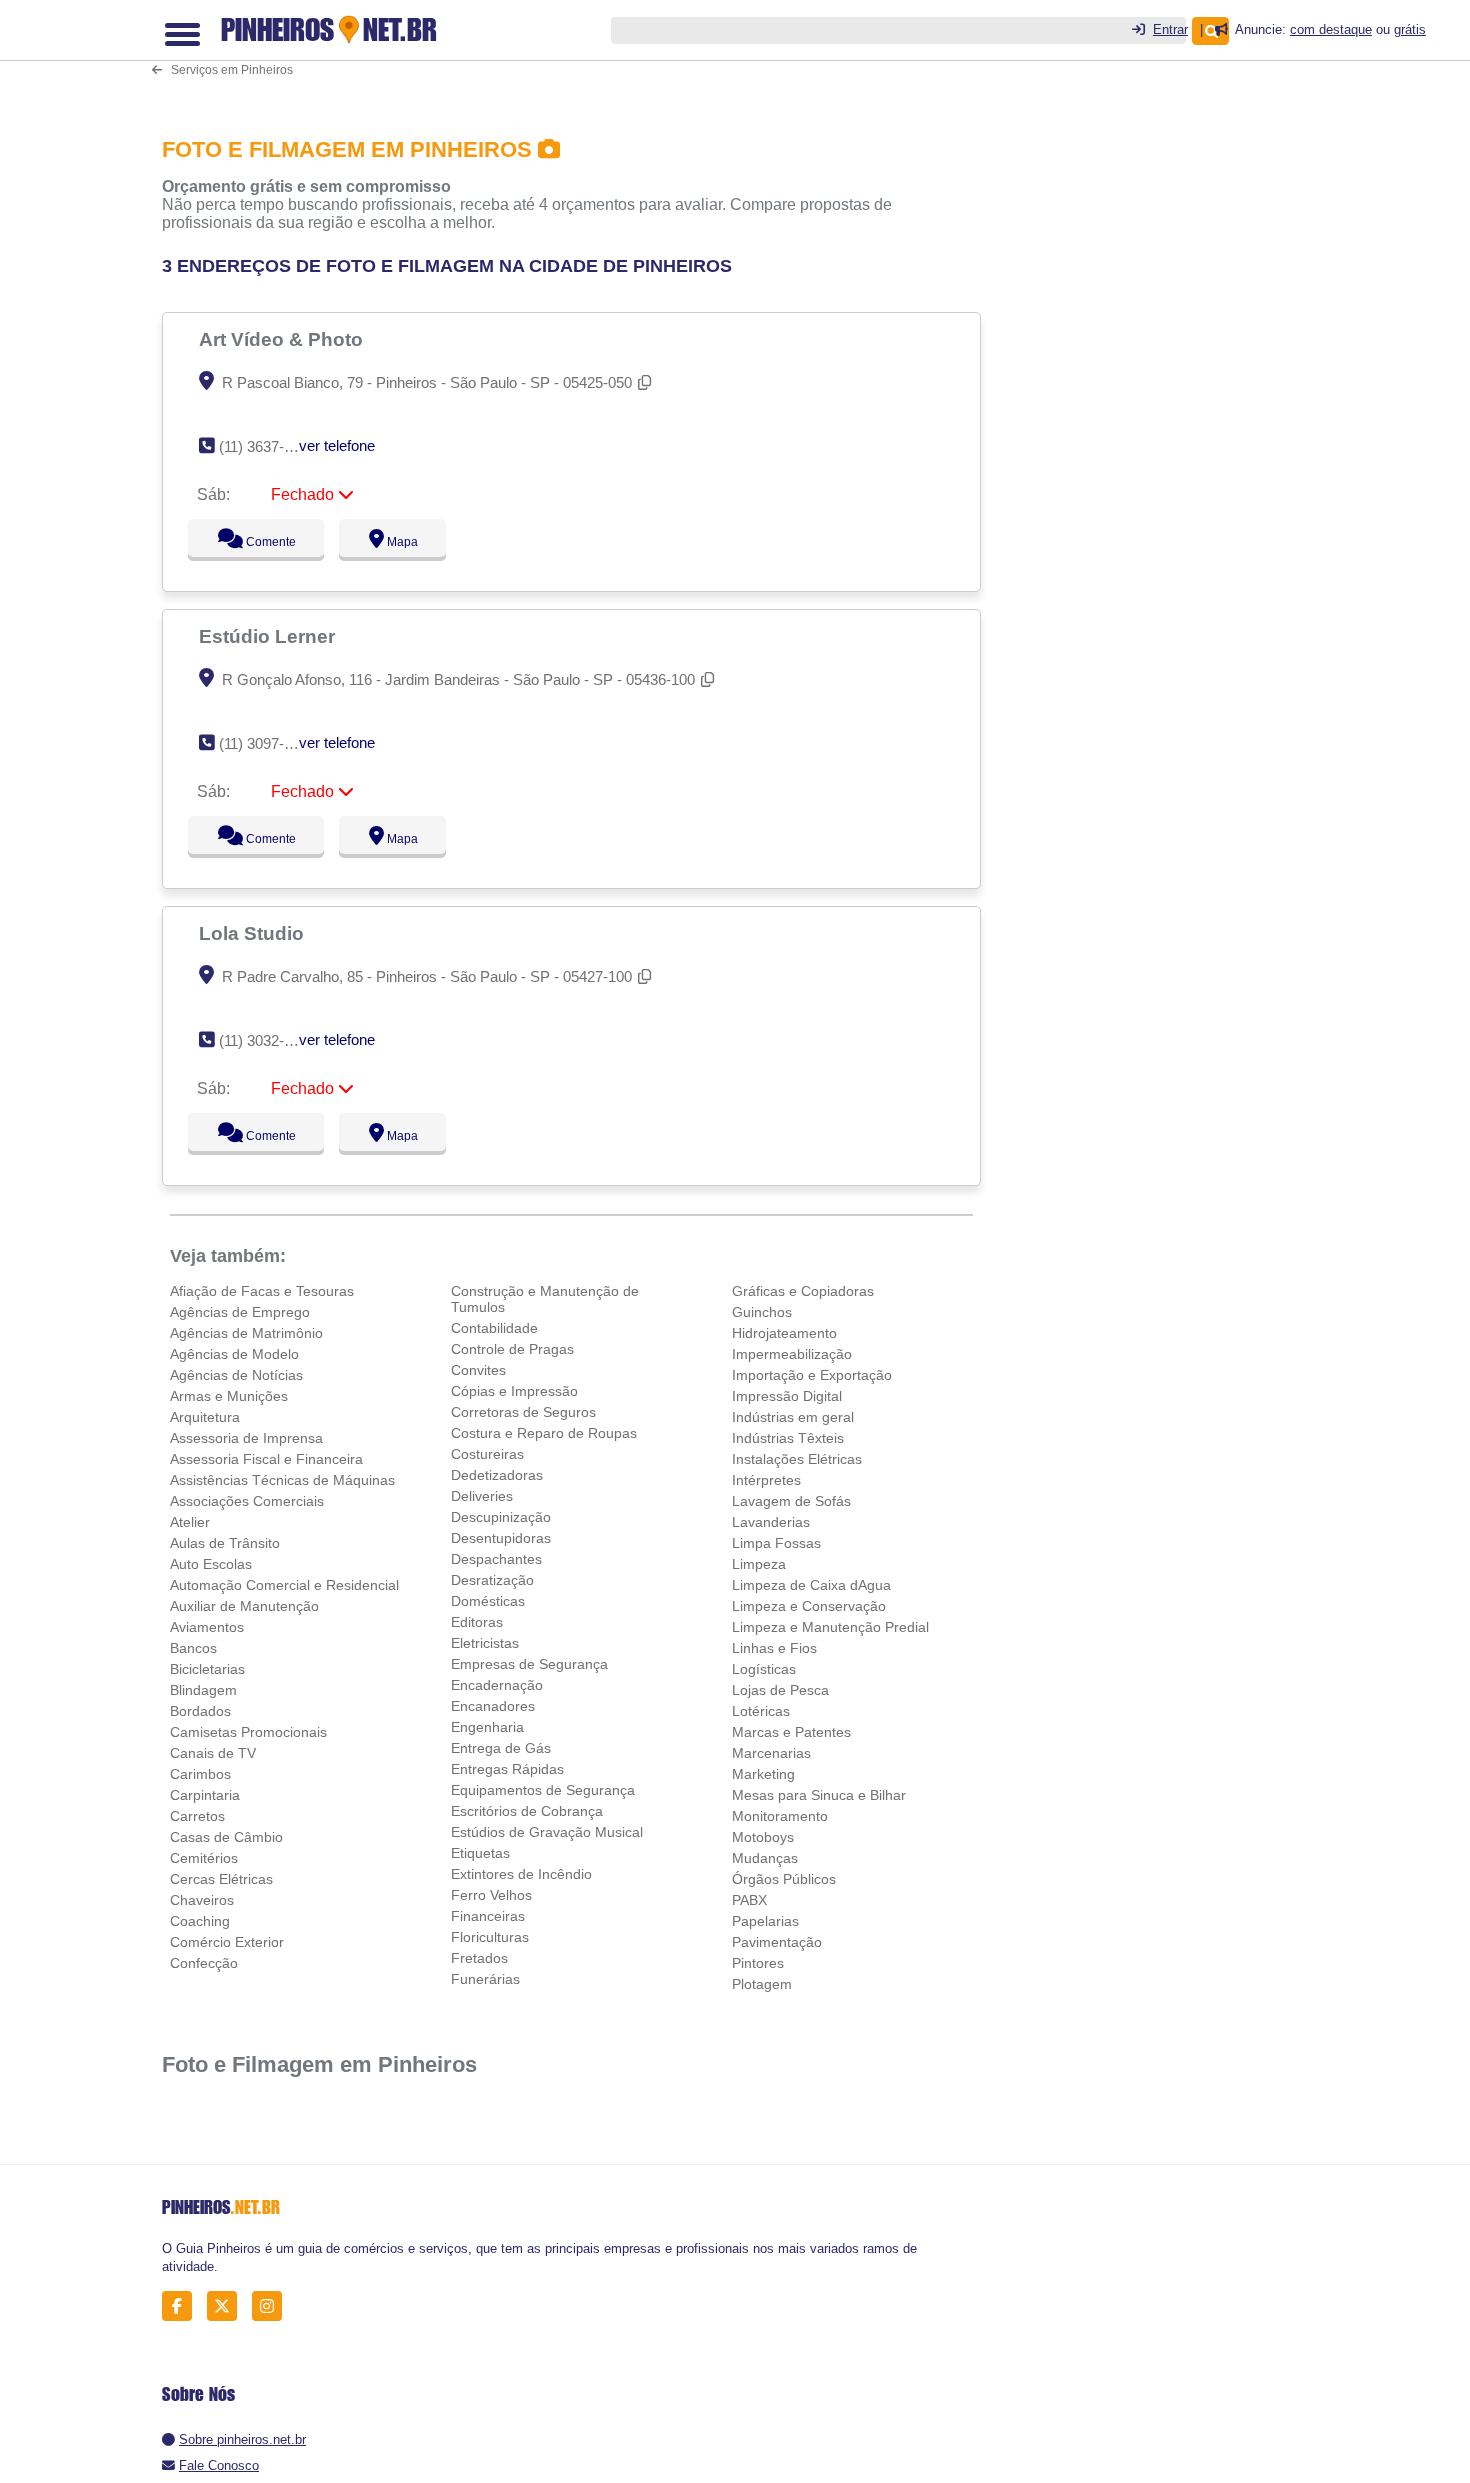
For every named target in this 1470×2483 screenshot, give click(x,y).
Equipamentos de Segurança (543, 1790)
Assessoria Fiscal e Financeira (266, 1459)
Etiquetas (480, 1853)
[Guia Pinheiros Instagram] (272, 2306)
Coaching (200, 1921)
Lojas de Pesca (780, 1690)
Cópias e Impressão (514, 1391)
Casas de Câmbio (226, 1837)
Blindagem (203, 1690)
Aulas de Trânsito (225, 1543)
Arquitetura (205, 1417)
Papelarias (765, 1921)
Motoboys (763, 1837)
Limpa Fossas (776, 1543)
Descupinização (501, 1517)
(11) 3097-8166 (267, 743)
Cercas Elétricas (221, 1879)
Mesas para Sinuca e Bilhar (819, 1795)
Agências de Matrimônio (246, 1333)
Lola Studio (254, 933)
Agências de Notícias (236, 1375)
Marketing (763, 1774)
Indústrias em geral (793, 1417)
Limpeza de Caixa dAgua (811, 1585)
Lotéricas (761, 1711)
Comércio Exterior (227, 1942)
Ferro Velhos (491, 1895)
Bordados (200, 1711)
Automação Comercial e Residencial (284, 1585)
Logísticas (764, 1669)
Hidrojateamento (784, 1333)
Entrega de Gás (501, 1748)
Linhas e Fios (774, 1648)
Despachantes (496, 1559)
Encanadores (493, 1706)
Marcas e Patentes (791, 1732)
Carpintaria (205, 1795)
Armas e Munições (229, 1396)
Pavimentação (777, 1942)
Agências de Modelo (234, 1354)
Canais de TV (213, 1753)
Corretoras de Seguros (523, 1412)
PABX (749, 1900)
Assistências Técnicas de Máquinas (282, 1480)
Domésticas (488, 1601)
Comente (257, 542)
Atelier (190, 1522)
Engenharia (487, 1727)
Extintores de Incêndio (521, 1874)
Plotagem (762, 1984)
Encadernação (497, 1685)
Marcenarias (771, 1753)
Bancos (193, 1648)
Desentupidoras (501, 1538)
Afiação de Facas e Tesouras (262, 1291)
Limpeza (759, 1564)
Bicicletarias (207, 1669)
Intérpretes (766, 1480)
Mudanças (765, 1858)
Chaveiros (202, 1900)
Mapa (398, 542)
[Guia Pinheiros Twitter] (227, 2306)
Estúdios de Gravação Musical (547, 1832)
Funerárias (485, 1979)
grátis (1410, 29)
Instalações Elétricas (797, 1459)
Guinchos (762, 1312)
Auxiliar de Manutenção (244, 1606)
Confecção (204, 1963)
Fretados (479, 1958)
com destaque (1331, 29)
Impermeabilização (792, 1354)
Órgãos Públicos (784, 1879)
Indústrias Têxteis (788, 1438)
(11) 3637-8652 (267, 446)
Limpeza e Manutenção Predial (830, 1627)
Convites (478, 1370)
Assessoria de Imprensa (246, 1438)
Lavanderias (771, 1522)
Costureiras (487, 1454)
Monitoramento (780, 1816)
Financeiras (488, 1916)
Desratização (492, 1580)
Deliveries (482, 1496)
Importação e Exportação (812, 1375)
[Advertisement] (747, 63)
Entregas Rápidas (507, 1769)
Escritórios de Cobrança (527, 1811)
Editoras (477, 1622)
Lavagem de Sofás (791, 1501)
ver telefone (337, 445)
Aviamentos (207, 1627)
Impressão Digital (787, 1396)
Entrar (1170, 29)
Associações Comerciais (247, 1501)
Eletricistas (485, 1643)
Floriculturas (490, 1937)
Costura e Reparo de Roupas (544, 1433)
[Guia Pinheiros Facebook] (182, 2306)
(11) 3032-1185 (266, 1040)
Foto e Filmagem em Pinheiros (319, 2064)
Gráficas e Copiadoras (803, 1291)
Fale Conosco (219, 2465)
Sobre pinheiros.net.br (242, 2439)
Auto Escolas (211, 1564)
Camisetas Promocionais (248, 1732)
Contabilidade (494, 1328)
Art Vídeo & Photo (283, 339)
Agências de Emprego (240, 1312)
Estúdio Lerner (269, 636)
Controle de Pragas (512, 1349)
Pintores (758, 1963)
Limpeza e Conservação (809, 1606)
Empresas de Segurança (529, 1664)
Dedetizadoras (497, 1475)
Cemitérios (204, 1858)
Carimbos (200, 1774)
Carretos (197, 1816)
